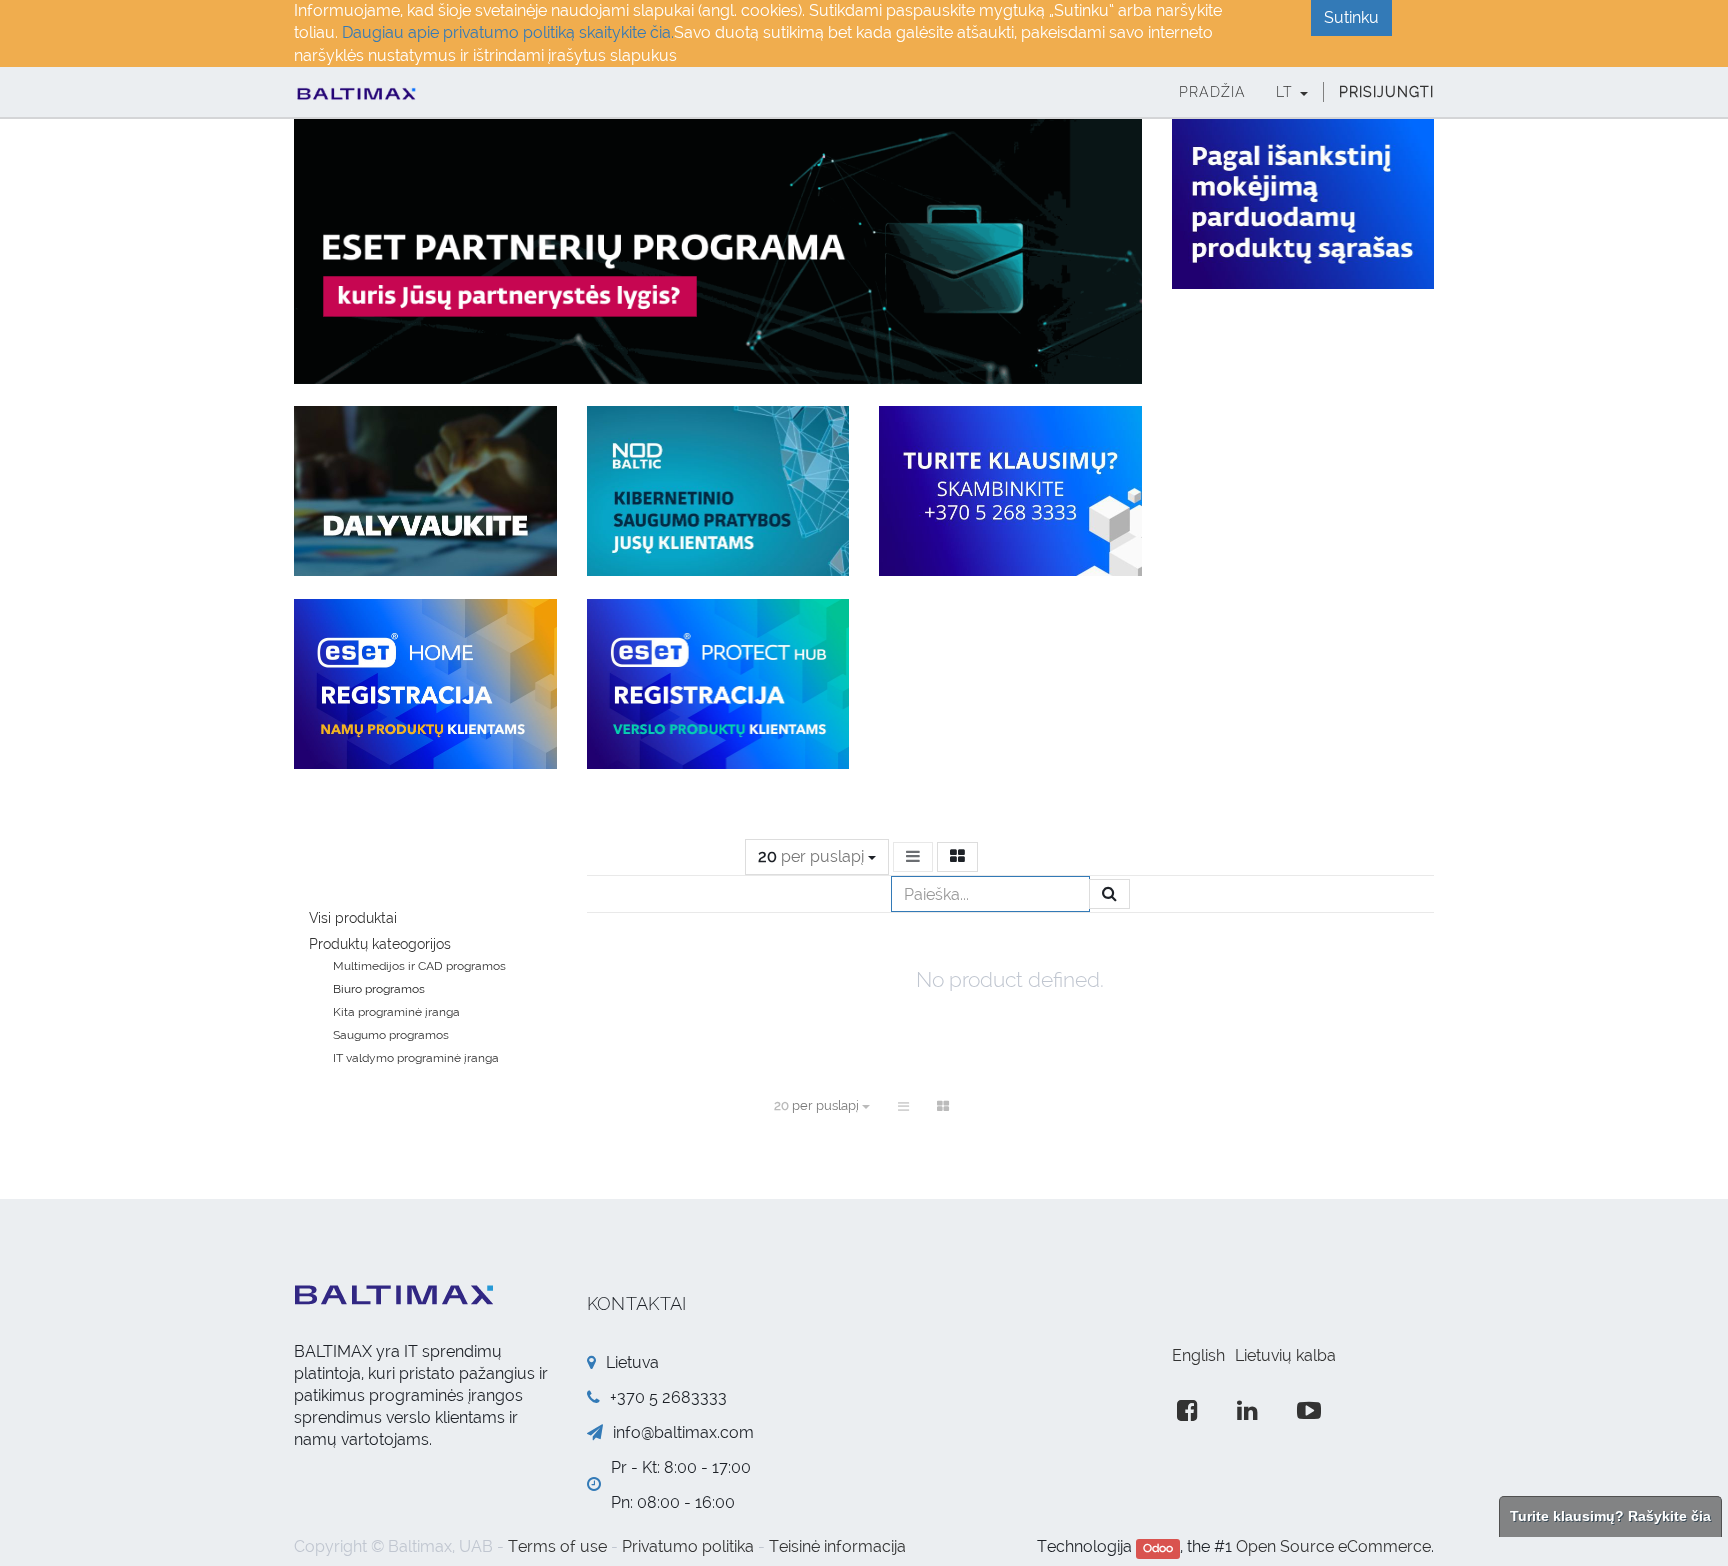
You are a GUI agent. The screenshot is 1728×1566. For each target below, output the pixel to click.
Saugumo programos (391, 1035)
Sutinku (1351, 17)
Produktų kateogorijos (380, 944)
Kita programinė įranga (396, 1012)
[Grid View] (957, 857)
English (1198, 1355)
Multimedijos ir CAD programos (419, 966)
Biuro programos (379, 989)
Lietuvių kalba (1285, 1355)
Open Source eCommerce (1333, 1546)
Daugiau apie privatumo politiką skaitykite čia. (508, 32)
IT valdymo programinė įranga (416, 1058)
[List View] (913, 857)
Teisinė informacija (837, 1546)
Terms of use (557, 1546)
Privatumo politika (688, 1546)
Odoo (1158, 1548)
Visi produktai (353, 918)
